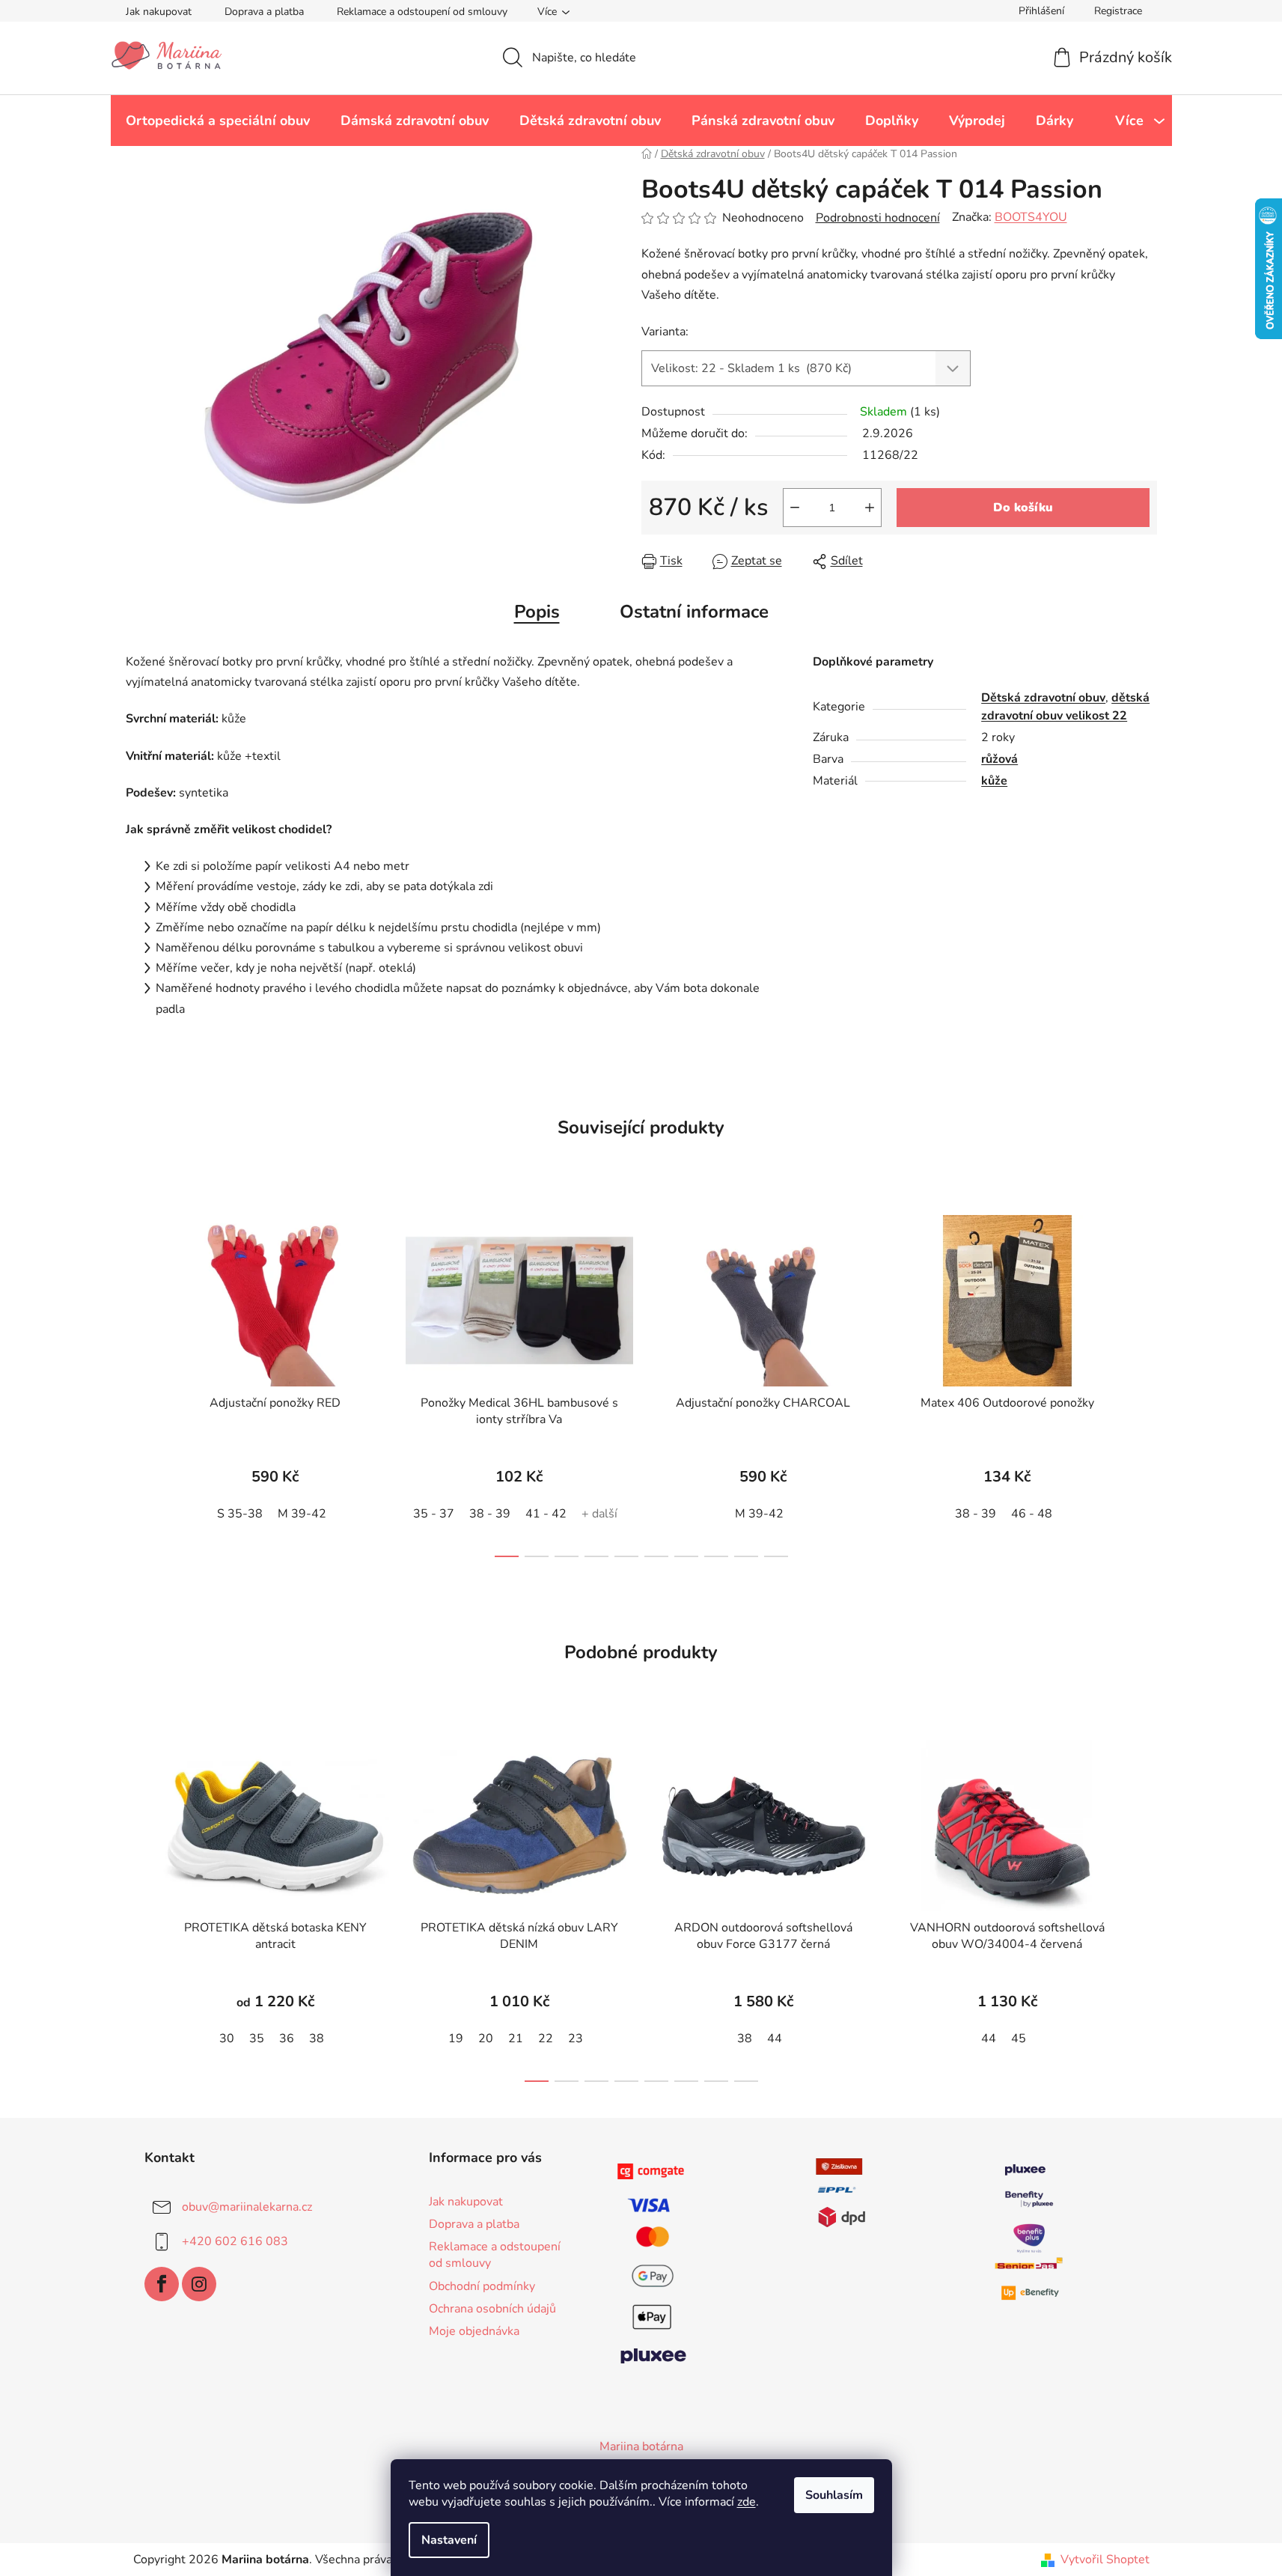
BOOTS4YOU (1031, 217)
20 (486, 2038)
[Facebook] (162, 2284)
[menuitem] (218, 121)
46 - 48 (1032, 1514)
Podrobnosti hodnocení (878, 218)
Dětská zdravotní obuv (1043, 698)
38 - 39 (490, 1514)
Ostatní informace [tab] (694, 612)
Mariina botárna (641, 2446)
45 (1019, 2038)
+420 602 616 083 (235, 2241)
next (1145, 1382)
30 (227, 2038)
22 (546, 2038)
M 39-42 (302, 1514)
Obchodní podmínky (482, 2286)
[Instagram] (199, 2284)
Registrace (1118, 11)
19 (456, 2038)
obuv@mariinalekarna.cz (247, 2207)
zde (747, 2502)
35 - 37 (434, 1514)
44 (775, 2038)
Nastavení (449, 2540)
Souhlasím (834, 2495)
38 (317, 2038)
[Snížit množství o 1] (795, 508)
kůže (994, 781)
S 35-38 (240, 1514)
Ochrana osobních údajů (492, 2309)
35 (257, 2038)
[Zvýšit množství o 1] (870, 508)
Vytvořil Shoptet (1105, 2560)
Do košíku (1023, 508)
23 (576, 2038)
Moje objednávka (474, 2331)
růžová (999, 759)
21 (516, 2038)
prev (138, 1382)
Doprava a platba (264, 12)
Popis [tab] (537, 612)
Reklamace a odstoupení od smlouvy (422, 12)
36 (287, 2038)
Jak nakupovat (159, 12)
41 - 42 (546, 1514)
